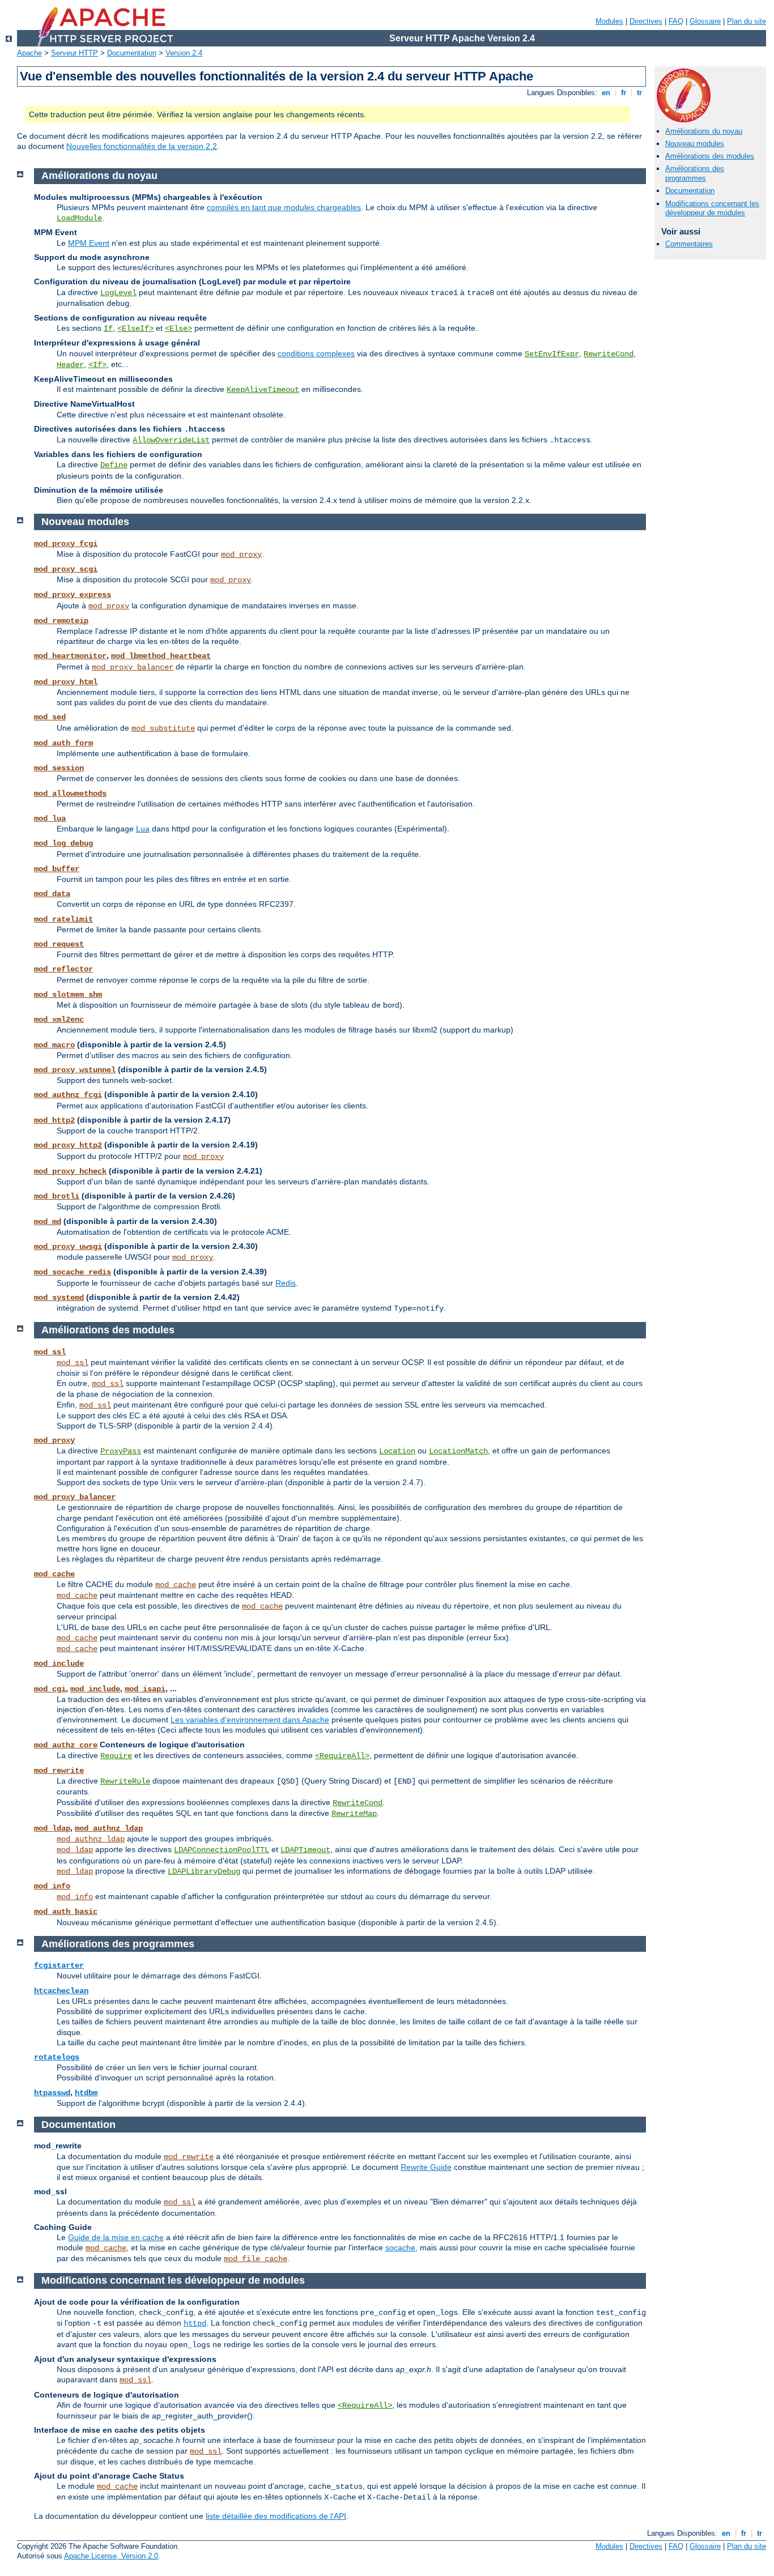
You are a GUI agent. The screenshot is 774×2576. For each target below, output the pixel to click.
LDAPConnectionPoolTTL (222, 1850)
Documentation (132, 53)
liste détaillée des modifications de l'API (276, 2516)
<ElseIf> (135, 329)
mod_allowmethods (70, 794)
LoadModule (79, 218)
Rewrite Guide (426, 2167)
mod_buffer (57, 869)
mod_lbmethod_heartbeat (161, 656)
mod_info (52, 1886)
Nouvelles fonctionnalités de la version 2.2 (142, 146)
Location (397, 1451)
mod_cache (54, 1574)
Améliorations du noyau (704, 131)
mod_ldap (52, 1828)
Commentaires (689, 244)
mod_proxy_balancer (133, 667)
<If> (97, 365)
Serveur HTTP (75, 53)
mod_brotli (57, 1196)
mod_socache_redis (73, 1272)
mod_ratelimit (63, 919)
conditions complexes (316, 353)
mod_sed (50, 717)
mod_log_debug (63, 843)
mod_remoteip (61, 621)
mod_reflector (63, 969)
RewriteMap (354, 1814)
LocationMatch (458, 1451)
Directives (646, 21)
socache (400, 2247)
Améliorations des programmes (695, 173)
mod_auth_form (63, 743)
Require (116, 1756)
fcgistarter (59, 1965)
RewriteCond (609, 354)
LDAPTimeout (305, 1850)
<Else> (178, 329)
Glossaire (705, 21)
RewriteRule (125, 1781)
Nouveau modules (695, 144)
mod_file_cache (256, 2259)
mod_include (59, 1664)
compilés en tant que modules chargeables (284, 207)
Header (70, 365)
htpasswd (52, 2093)
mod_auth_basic (66, 1912)
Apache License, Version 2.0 (111, 2556)
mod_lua (50, 818)
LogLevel (118, 293)
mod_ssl (50, 1352)
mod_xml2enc (59, 1020)
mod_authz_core (66, 1745)
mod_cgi (50, 1689)
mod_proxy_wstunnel (75, 1070)
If (108, 329)
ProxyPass (121, 1451)
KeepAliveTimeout (263, 390)
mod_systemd (59, 1298)
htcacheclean (61, 1991)
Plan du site (747, 21)
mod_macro (54, 1045)
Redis (286, 1283)
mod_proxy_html (66, 682)
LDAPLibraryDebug (204, 1871)
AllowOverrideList (171, 440)
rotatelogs (57, 2057)
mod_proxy (241, 555)
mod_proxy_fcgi (66, 544)
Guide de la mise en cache (116, 2237)
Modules (609, 21)
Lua (143, 829)
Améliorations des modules (710, 156)
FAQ (676, 21)
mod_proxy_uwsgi (68, 1247)
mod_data (52, 894)
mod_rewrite (59, 1771)
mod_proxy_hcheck (70, 1171)
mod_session (59, 768)
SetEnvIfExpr (552, 354)
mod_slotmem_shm (68, 995)
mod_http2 (54, 1120)
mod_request (59, 944)
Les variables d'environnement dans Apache (250, 1720)
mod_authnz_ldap (109, 1828)
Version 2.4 (184, 53)
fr (624, 93)
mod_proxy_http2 (68, 1145)
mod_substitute (163, 728)
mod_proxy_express (73, 595)
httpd (195, 2323)
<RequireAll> (342, 1756)
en (606, 93)
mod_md (48, 1222)
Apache (29, 53)
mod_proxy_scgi (66, 569)
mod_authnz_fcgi (68, 1095)
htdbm (86, 2093)
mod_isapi (145, 1689)
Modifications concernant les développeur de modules (712, 208)
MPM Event (89, 243)
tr (639, 93)
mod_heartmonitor (70, 656)
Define (114, 465)
